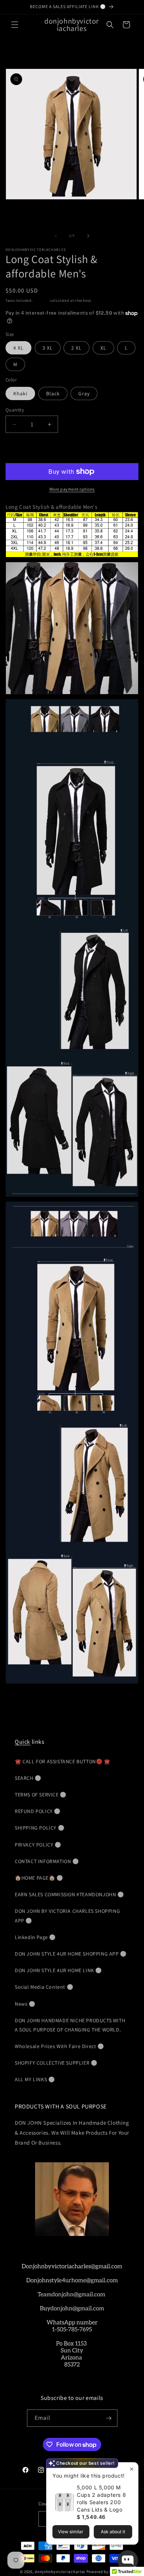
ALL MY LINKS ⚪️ (35, 2079)
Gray (84, 393)
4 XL (18, 348)
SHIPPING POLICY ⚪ (40, 1828)
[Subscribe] (109, 2418)
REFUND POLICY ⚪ (38, 1811)
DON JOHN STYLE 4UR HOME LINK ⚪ (58, 1970)
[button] (15, 25)
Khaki (20, 393)
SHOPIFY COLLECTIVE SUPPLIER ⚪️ (56, 2063)
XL (103, 348)
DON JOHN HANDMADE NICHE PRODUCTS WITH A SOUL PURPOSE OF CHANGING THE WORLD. (70, 2025)
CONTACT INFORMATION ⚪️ (47, 1861)
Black (53, 393)
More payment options (72, 489)
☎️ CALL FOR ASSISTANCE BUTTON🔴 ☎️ (63, 1761)
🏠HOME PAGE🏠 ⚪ (39, 1878)
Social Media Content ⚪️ (44, 1987)
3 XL (48, 348)
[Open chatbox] (128, 2561)
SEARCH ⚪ (28, 1778)
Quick (23, 1742)
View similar (71, 2532)
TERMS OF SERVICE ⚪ (41, 1795)
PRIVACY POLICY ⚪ (38, 1845)
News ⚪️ (25, 2004)
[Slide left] (56, 236)
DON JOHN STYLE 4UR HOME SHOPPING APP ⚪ (71, 1954)
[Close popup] (132, 2469)
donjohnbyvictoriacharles (60, 2572)
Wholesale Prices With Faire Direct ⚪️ (59, 2046)
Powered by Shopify (105, 2572)
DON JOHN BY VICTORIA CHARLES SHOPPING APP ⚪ (67, 1916)
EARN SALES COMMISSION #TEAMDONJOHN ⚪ (69, 1894)
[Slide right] (88, 236)
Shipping (41, 300)
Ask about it (113, 2532)
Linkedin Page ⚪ (35, 1937)
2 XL (76, 348)
